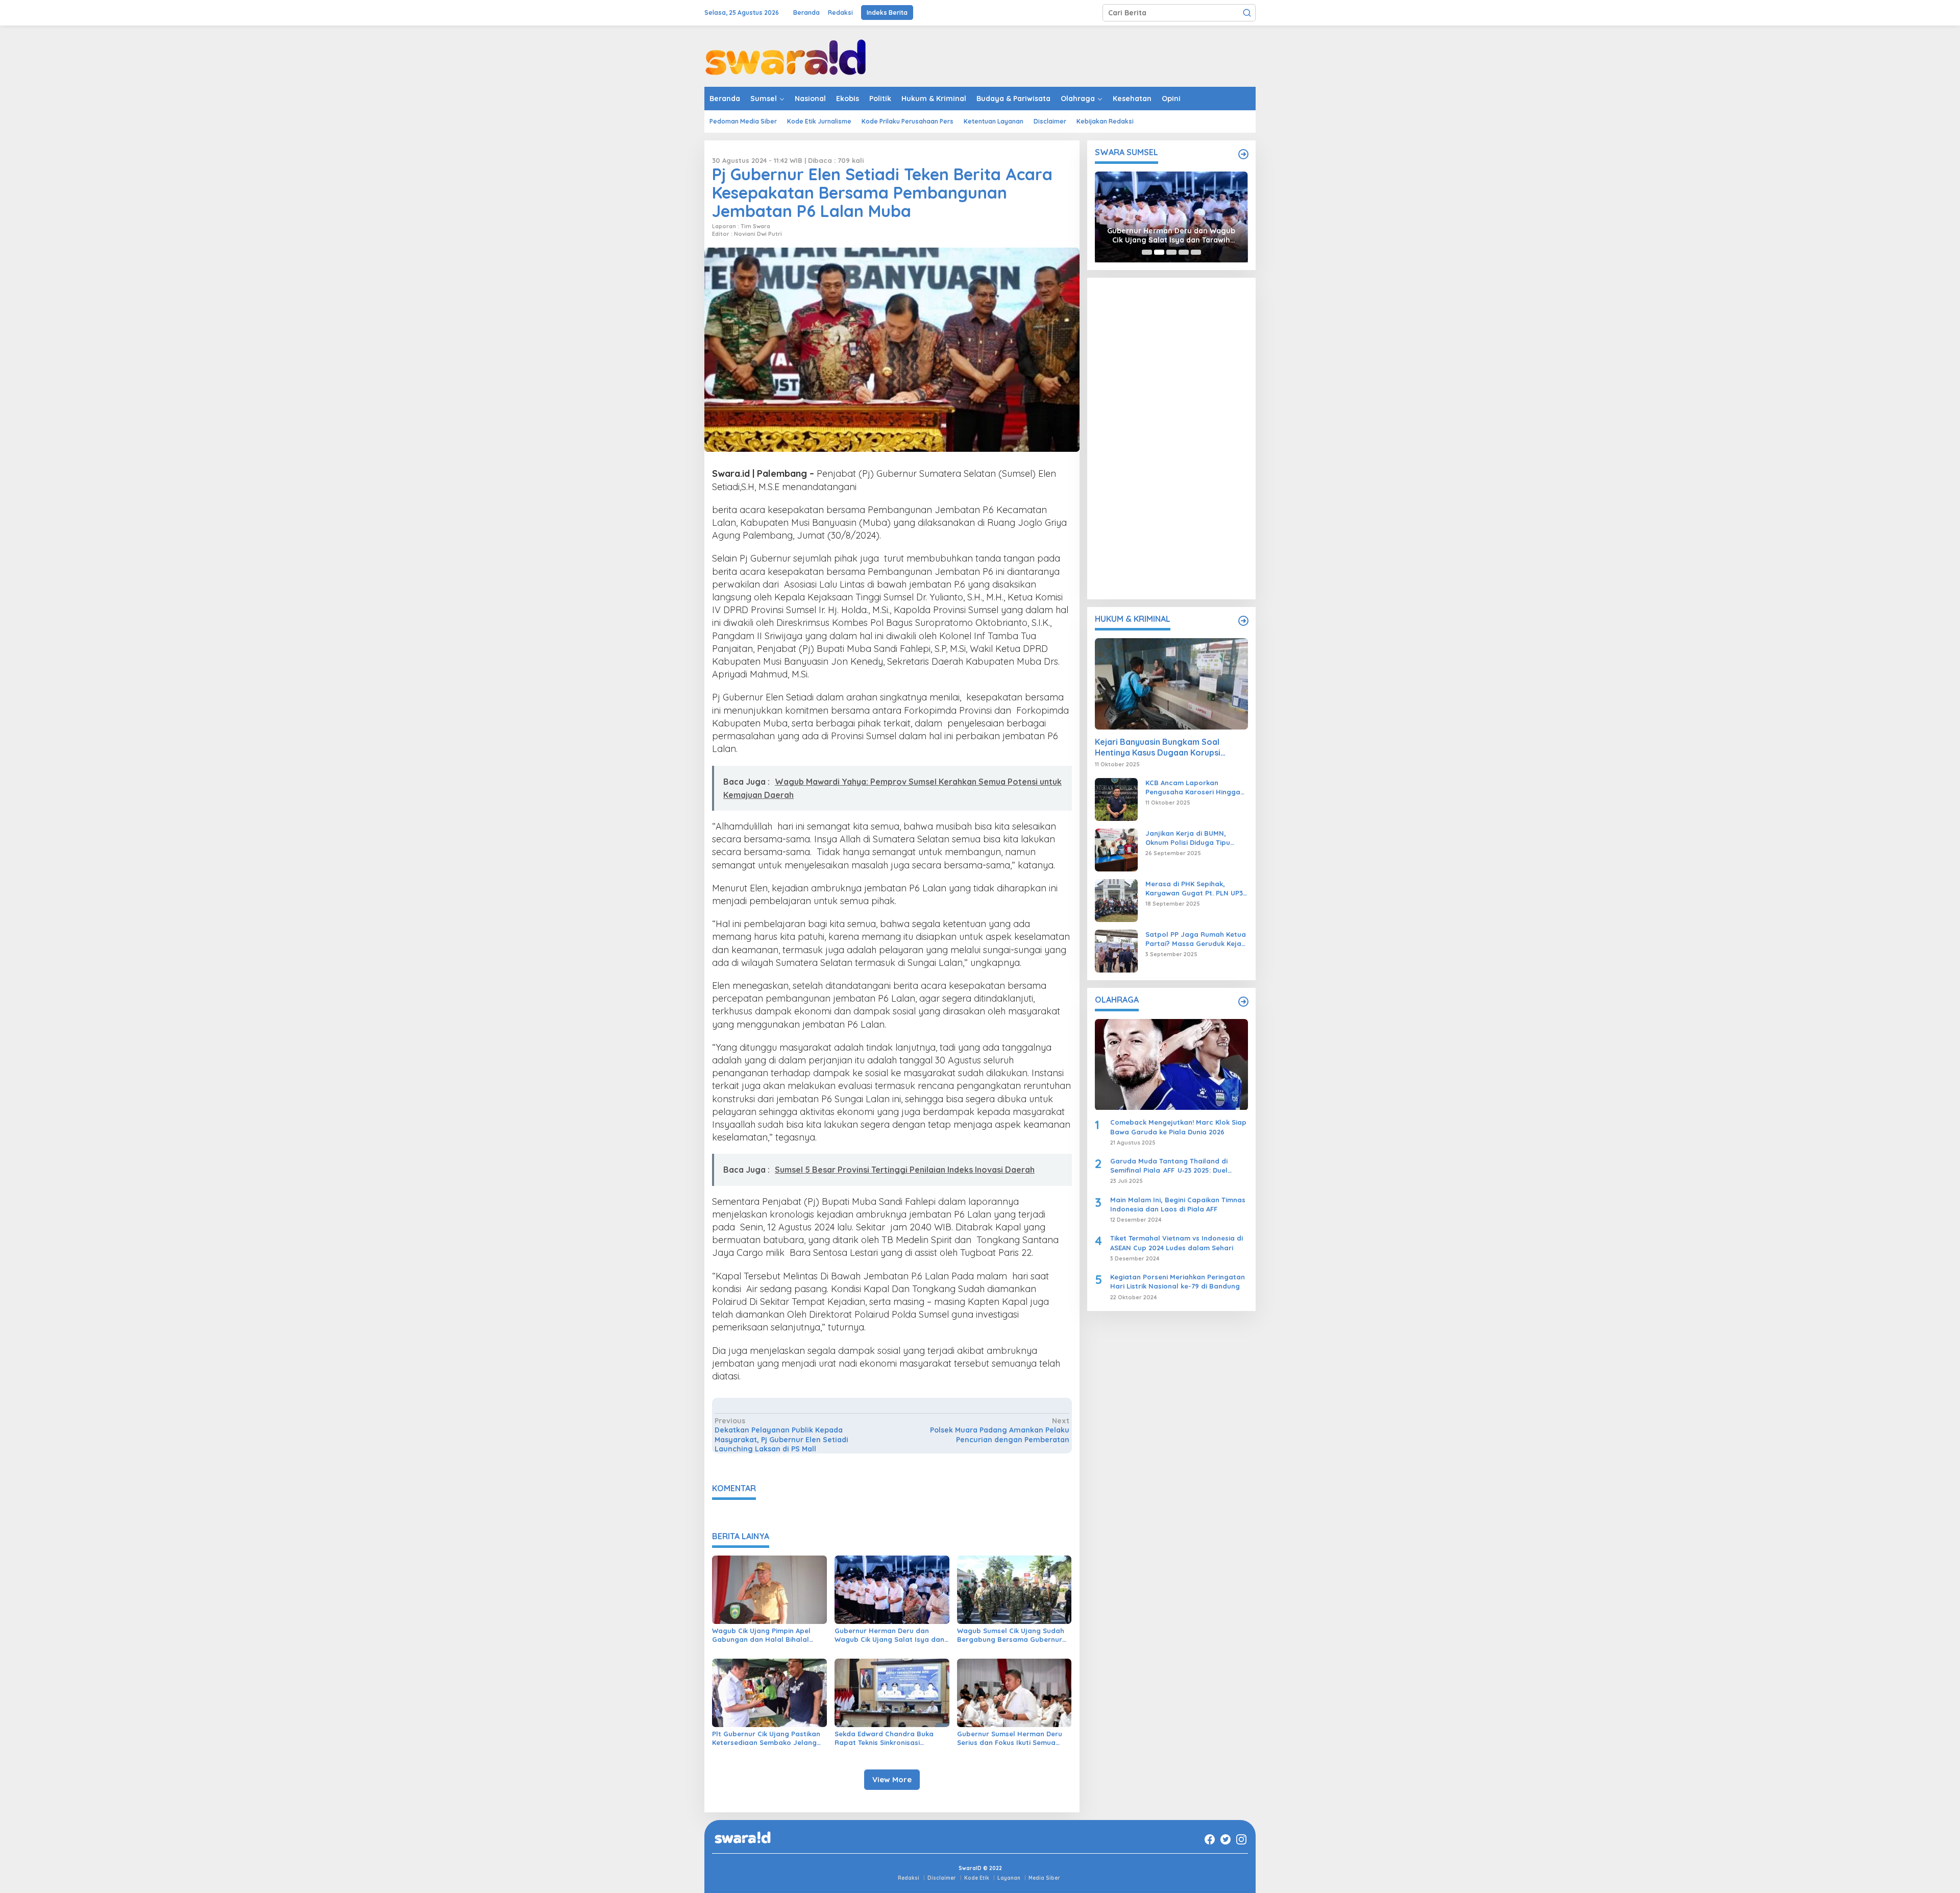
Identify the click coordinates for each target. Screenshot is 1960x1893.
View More (892, 1779)
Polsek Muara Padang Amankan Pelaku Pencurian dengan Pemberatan (999, 1430)
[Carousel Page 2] (1159, 252)
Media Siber (1044, 1878)
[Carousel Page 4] (1184, 252)
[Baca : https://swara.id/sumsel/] (1243, 154)
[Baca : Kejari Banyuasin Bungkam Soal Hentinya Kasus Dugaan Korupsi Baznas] (1171, 684)
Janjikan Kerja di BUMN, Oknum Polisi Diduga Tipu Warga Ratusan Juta (1188, 838)
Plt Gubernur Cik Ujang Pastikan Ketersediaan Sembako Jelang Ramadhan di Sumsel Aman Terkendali (766, 1738)
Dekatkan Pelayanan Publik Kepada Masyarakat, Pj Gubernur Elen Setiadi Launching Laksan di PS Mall (781, 1435)
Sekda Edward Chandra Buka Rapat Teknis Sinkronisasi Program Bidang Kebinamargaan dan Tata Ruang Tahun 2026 (891, 1738)
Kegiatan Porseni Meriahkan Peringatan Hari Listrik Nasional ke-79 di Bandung (1178, 1282)
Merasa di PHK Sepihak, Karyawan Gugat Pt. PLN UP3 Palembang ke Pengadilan (1194, 889)
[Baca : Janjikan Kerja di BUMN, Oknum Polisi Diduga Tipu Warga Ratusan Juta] (1116, 850)
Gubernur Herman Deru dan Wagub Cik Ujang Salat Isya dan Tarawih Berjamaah (889, 1635)
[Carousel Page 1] (1147, 252)
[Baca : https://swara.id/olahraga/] (1243, 1002)
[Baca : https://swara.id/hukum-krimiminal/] (1243, 621)
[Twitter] (1226, 1839)
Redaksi (909, 1878)
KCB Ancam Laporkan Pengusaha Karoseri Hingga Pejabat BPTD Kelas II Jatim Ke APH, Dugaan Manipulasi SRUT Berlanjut (1193, 787)
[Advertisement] (1171, 439)
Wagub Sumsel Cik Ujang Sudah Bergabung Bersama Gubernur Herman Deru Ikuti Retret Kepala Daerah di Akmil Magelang (1013, 1635)
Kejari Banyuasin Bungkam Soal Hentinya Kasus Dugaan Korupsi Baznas (1158, 748)
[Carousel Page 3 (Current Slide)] (1171, 252)
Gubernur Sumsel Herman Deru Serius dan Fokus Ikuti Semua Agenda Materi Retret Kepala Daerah (1010, 1738)
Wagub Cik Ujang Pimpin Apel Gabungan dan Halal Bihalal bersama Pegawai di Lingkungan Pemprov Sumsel (767, 1635)
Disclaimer (942, 1878)
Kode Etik (977, 1878)
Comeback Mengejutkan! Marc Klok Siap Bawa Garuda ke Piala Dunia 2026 (1178, 1127)
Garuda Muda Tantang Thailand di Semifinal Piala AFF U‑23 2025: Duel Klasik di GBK (1169, 1166)
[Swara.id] (786, 56)
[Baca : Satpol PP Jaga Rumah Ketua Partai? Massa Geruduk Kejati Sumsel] (1116, 951)
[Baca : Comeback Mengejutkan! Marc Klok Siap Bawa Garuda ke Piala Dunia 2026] (1171, 1064)
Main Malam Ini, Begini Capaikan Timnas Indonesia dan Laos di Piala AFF (1178, 1204)
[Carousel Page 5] (1196, 252)
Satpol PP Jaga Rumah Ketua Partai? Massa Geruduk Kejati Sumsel (1196, 939)
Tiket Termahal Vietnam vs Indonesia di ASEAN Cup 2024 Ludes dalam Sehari (1177, 1243)
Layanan (1009, 1878)
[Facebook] (1210, 1839)
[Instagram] (1241, 1839)
